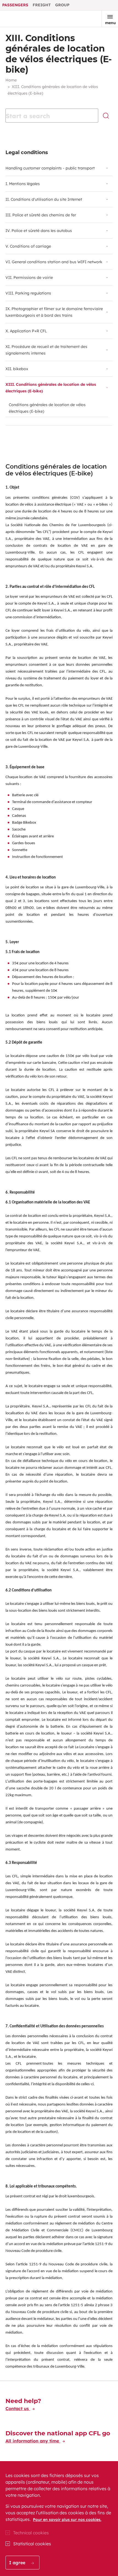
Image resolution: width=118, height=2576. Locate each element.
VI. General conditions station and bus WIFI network (54, 262)
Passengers (15, 5)
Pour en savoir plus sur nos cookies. (67, 2520)
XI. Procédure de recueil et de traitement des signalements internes (46, 350)
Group (62, 5)
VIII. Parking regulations (28, 293)
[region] (59, 2519)
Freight (42, 5)
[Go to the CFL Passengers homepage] (23, 19)
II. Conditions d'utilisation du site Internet (44, 199)
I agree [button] (18, 2563)
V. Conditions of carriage (28, 246)
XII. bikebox (17, 369)
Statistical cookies (32, 2544)
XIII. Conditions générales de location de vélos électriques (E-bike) (51, 388)
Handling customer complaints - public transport (50, 168)
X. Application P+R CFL (26, 331)
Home (11, 80)
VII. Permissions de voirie (29, 277)
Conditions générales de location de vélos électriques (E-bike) (47, 408)
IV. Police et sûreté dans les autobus (39, 231)
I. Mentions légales (23, 184)
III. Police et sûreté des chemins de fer (41, 215)
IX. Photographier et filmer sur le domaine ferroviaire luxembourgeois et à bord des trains (54, 312)
